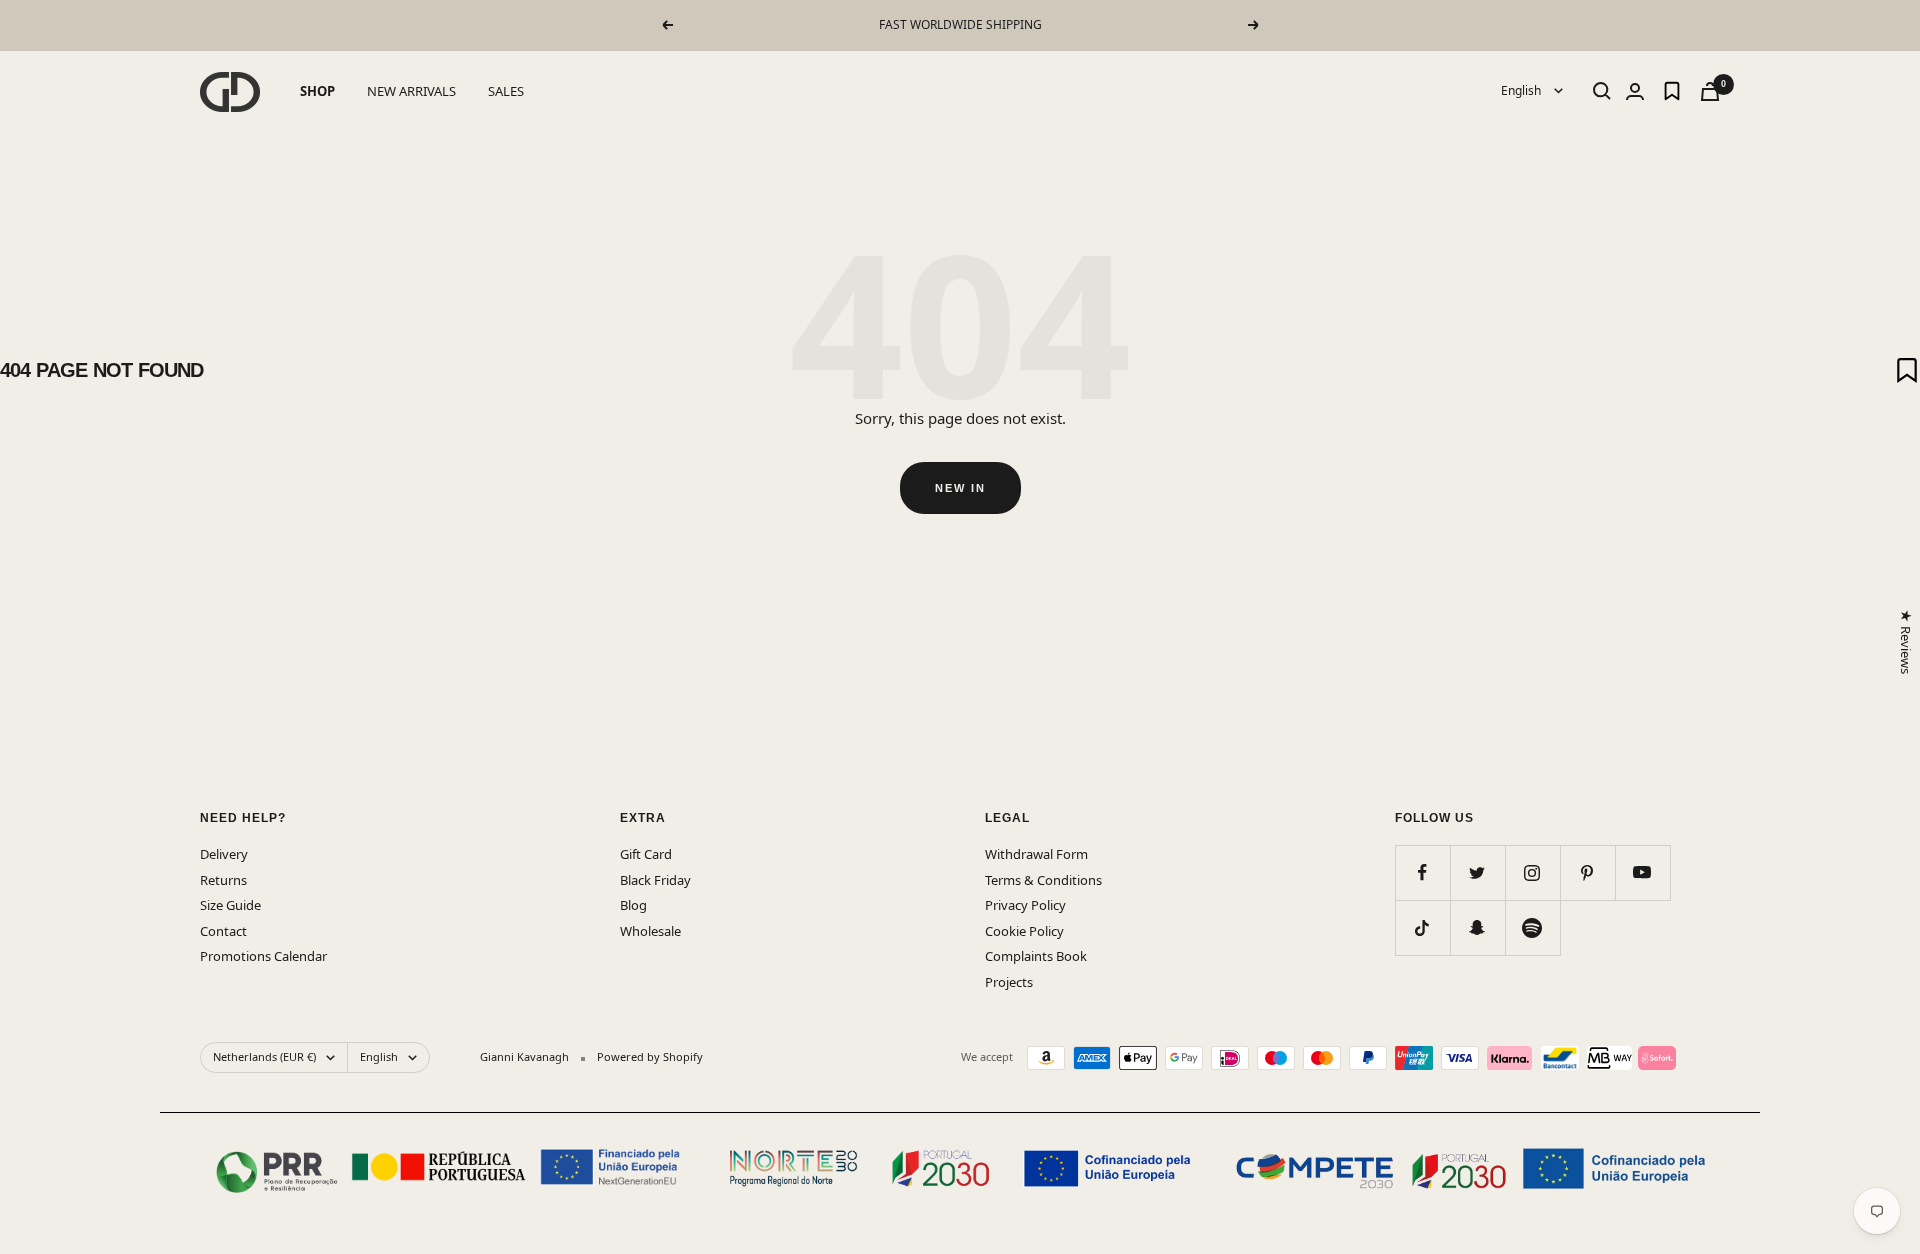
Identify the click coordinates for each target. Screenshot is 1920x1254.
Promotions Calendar (263, 956)
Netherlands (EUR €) (264, 1056)
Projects (1009, 982)
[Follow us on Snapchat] (1477, 927)
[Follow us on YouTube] (1642, 872)
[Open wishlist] (1672, 91)
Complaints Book (1036, 956)
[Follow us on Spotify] (1532, 927)
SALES (506, 91)
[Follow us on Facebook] (1422, 872)
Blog (633, 905)
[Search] (1602, 91)
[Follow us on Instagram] (1532, 872)
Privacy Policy (1025, 905)
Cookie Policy (1024, 931)
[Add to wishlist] (1907, 370)
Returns (223, 880)
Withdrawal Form (1036, 854)
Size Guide (230, 905)
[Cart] (1710, 91)
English (1522, 90)
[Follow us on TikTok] (1422, 927)
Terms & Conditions (1043, 880)
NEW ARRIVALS (411, 91)
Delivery (224, 854)
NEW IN (960, 488)
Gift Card (646, 854)
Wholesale (650, 931)
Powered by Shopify (650, 1056)
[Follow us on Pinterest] (1587, 872)
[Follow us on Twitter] (1477, 872)
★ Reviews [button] (1905, 641)
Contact (223, 931)
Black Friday (655, 880)
